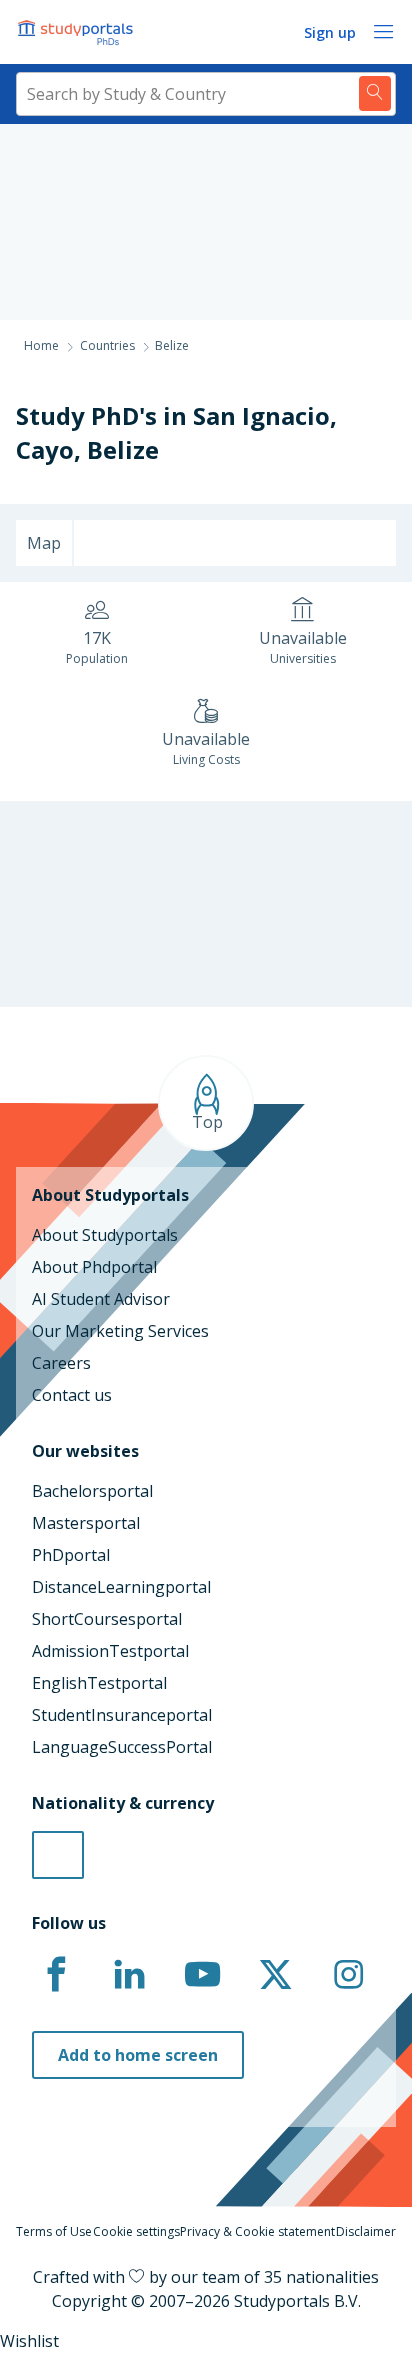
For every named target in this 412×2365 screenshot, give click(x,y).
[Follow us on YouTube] (202, 1975)
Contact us (72, 1395)
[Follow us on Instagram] (348, 1975)
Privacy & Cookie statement (257, 2231)
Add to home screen (138, 2055)
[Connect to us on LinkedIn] (129, 1975)
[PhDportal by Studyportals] (80, 32)
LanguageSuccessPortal (122, 1747)
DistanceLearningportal (121, 1587)
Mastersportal (86, 1523)
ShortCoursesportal (107, 1619)
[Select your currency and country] (58, 1855)
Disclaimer (366, 2231)
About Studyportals (105, 1235)
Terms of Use (54, 2231)
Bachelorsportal (92, 1491)
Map (44, 543)
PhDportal (71, 1555)
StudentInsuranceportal (122, 1715)
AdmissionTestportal (110, 1651)
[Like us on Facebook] (56, 1975)
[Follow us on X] (275, 1975)
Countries (107, 345)
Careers (61, 1363)
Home (41, 345)
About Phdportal (94, 1267)
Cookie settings (136, 2231)
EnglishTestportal (99, 1683)
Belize (123, 449)
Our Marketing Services (120, 1331)
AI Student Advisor (101, 1299)
